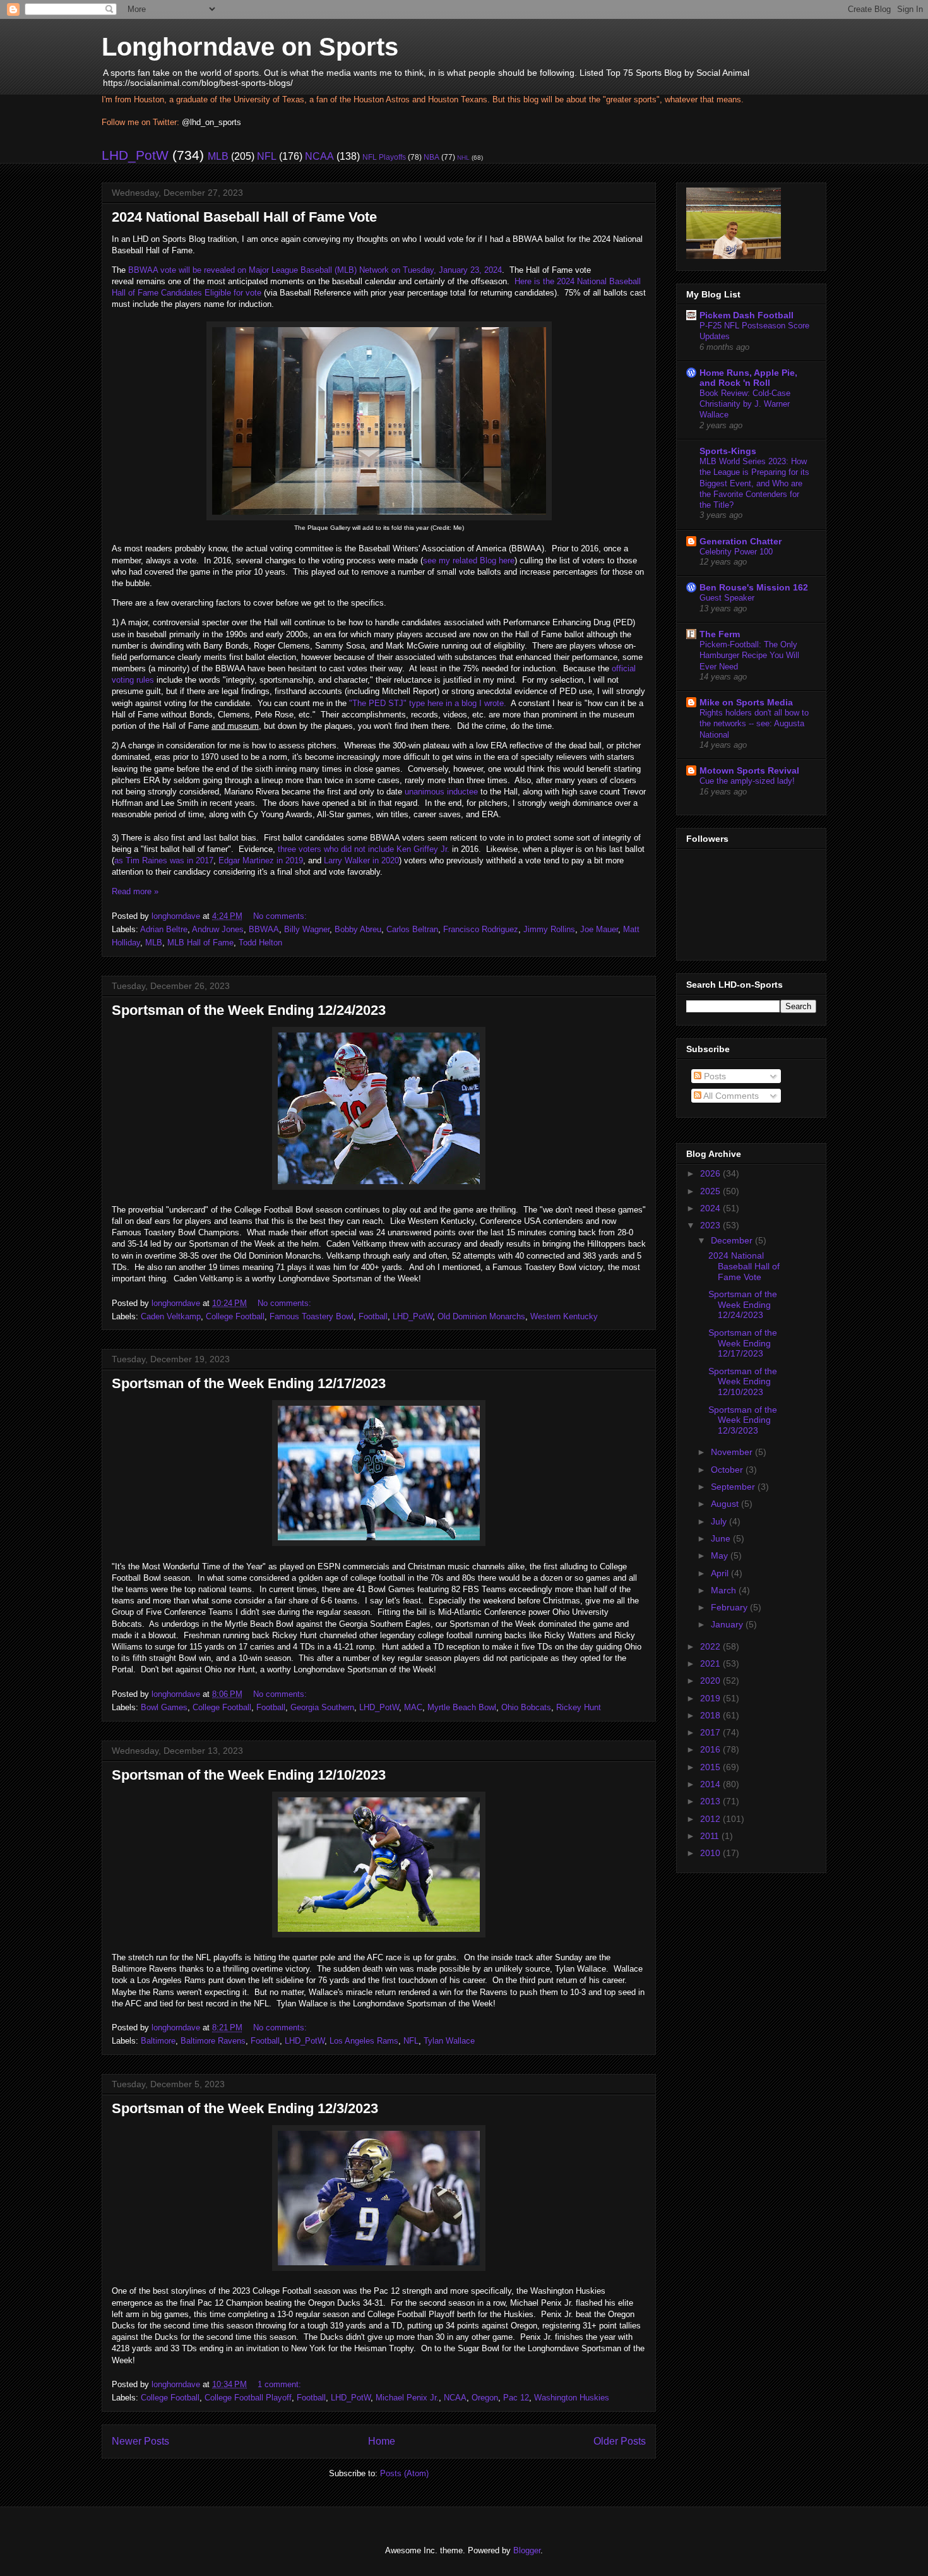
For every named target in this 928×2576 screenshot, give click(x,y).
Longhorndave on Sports (250, 47)
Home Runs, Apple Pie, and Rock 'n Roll (748, 378)
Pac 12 (516, 2398)
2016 (711, 1749)
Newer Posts (140, 2441)
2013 (711, 1801)
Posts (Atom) (404, 2473)
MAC (413, 1707)
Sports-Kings (728, 451)
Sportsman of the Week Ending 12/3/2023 (245, 2108)
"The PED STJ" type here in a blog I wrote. (428, 703)
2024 (711, 1208)
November (733, 1452)
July (720, 1521)
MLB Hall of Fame (200, 943)
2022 (711, 1646)
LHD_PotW (135, 155)
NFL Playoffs (384, 157)
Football (373, 1316)
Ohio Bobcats (526, 1707)
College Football (235, 1316)
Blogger (527, 2550)
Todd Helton (260, 943)
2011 (711, 1836)
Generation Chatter (741, 541)
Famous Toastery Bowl (312, 1316)
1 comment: (281, 2384)
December (733, 1240)
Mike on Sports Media (746, 702)
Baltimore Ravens (213, 2041)
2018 (711, 1715)
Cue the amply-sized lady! (747, 781)
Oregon (485, 2398)
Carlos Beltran (412, 929)
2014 (711, 1784)
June (722, 1538)
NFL (267, 156)
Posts (714, 1076)
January (728, 1624)
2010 (711, 1853)
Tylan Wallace (449, 2041)
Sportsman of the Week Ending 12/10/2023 (249, 1775)
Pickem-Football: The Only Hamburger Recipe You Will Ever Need (749, 656)
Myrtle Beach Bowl (462, 1707)
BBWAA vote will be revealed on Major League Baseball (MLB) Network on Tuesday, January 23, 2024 (315, 270)
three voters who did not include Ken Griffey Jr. (364, 849)
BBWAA (264, 929)
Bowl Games (164, 1707)
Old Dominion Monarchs (481, 1316)
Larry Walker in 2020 (361, 860)
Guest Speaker (727, 598)
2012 (711, 1819)
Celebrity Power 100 (736, 552)
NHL (463, 158)
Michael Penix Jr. (407, 2398)
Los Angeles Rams (364, 2041)
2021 (711, 1663)
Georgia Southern (322, 1707)
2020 (711, 1680)
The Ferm (720, 634)
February (730, 1607)
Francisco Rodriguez (481, 929)
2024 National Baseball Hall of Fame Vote (244, 217)
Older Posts (620, 2441)
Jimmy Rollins (549, 929)
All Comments (730, 1096)
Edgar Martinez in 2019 (261, 860)
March (725, 1590)
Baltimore (158, 2041)
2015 (711, 1767)
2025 (711, 1191)
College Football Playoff (248, 2398)
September (734, 1487)
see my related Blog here (469, 560)
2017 (711, 1732)
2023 (711, 1225)
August (726, 1504)
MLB (218, 156)
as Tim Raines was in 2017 (164, 860)
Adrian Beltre (164, 929)
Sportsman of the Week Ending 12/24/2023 (249, 1010)
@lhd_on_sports (211, 122)
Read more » (135, 891)
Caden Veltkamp (171, 1316)
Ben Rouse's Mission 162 (754, 587)
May (721, 1555)
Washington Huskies (572, 2398)
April (721, 1573)
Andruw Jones (218, 929)
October (728, 1470)
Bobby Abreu (358, 929)
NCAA (319, 156)
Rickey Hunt (579, 1707)
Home (382, 2441)
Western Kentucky (564, 1316)
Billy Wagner (307, 929)
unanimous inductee (441, 792)
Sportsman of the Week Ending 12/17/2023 (249, 1383)
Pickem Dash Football (747, 315)
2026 (711, 1173)
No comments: (281, 916)
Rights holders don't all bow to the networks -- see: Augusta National (754, 724)
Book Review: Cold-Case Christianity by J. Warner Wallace (745, 404)
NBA (431, 157)
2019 (711, 1698)
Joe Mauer (599, 929)
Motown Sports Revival (749, 770)
